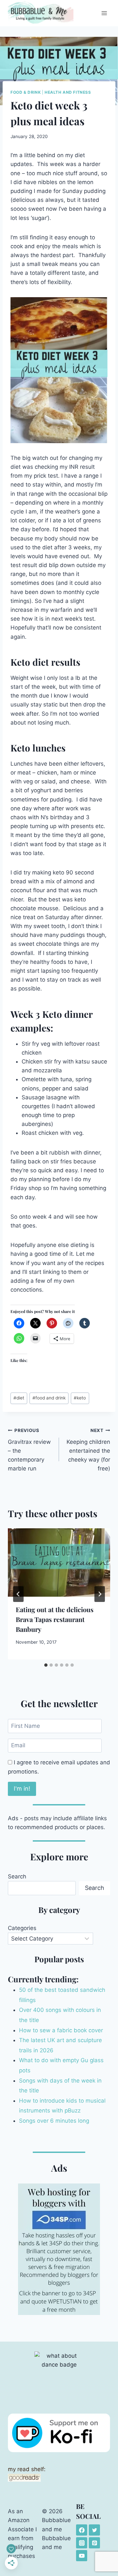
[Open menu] (104, 13)
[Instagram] (82, 2543)
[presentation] (59, 1562)
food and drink (49, 1398)
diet (19, 1398)
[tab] (46, 1665)
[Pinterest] (94, 2543)
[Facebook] (82, 2530)
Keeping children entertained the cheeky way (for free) (88, 1450)
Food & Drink (26, 92)
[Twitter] (94, 2530)
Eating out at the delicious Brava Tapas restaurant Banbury (55, 1619)
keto (80, 1398)
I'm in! (22, 1789)
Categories (22, 1928)
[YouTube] (82, 2556)
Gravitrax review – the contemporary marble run (29, 1450)
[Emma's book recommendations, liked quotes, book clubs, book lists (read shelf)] (59, 2478)
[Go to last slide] (18, 1594)
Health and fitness (68, 92)
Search (17, 1876)
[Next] (100, 1594)
